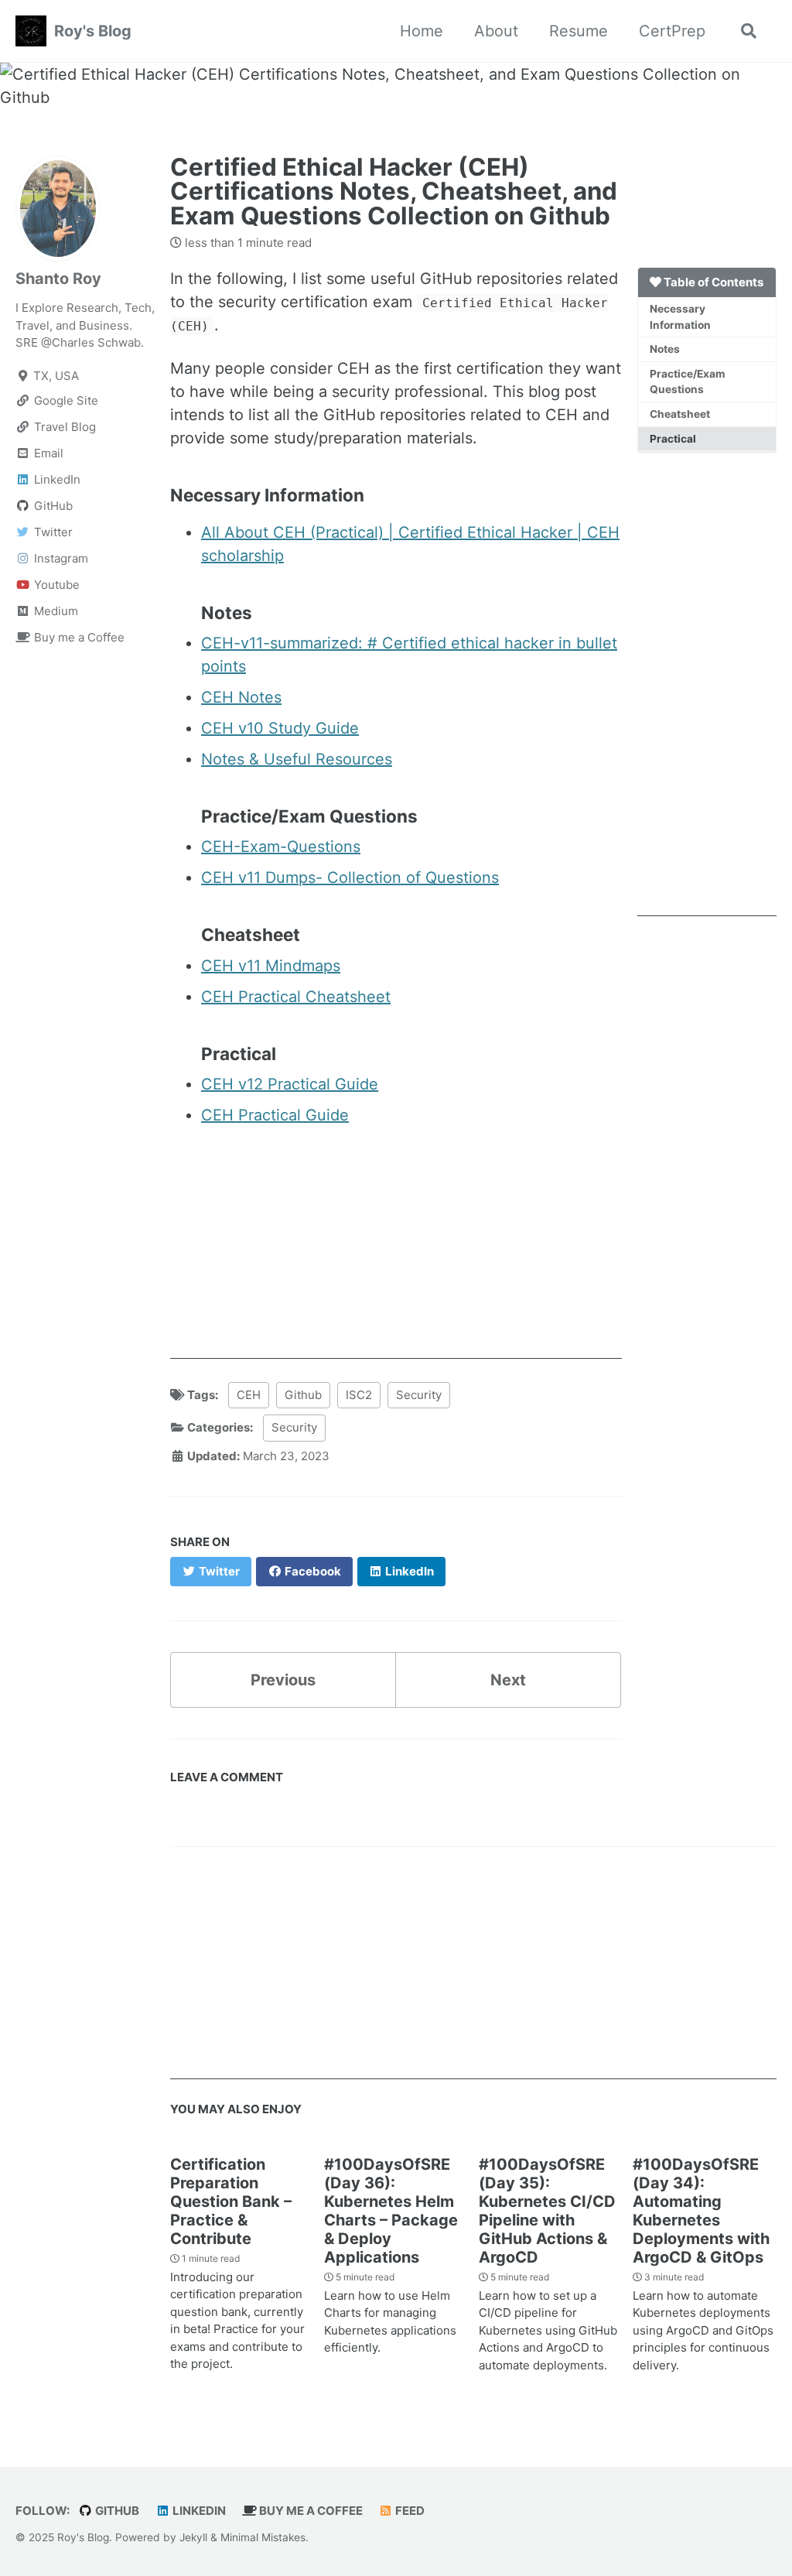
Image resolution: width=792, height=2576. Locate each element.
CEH (249, 1395)
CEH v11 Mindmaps (271, 966)
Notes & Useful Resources (297, 759)
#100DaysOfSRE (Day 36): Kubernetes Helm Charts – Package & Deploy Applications (391, 2211)
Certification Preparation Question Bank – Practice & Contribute (231, 2201)
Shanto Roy (58, 279)
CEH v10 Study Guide (280, 728)
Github (303, 1395)
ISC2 (359, 1395)
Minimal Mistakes (263, 2537)
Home (422, 31)
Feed (409, 2511)
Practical (673, 439)
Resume (579, 31)
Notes (665, 349)
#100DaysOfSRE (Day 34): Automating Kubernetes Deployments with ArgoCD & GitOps (701, 2211)
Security (419, 1395)
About (496, 31)
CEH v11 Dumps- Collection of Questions (350, 877)
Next (508, 1680)
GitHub (116, 2511)
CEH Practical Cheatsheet (296, 997)
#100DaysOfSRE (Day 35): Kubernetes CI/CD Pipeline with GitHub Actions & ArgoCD (547, 2211)
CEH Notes (241, 697)
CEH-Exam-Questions (281, 847)
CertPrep (672, 31)
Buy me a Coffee (310, 2511)
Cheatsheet (680, 414)
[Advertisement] (707, 684)
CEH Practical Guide (275, 1115)
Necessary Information (680, 317)
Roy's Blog (93, 31)
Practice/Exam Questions (688, 382)
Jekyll (193, 2537)
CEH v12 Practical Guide (290, 1084)
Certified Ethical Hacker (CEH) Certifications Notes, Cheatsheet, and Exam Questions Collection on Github (394, 192)
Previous (283, 1680)
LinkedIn (198, 2511)
